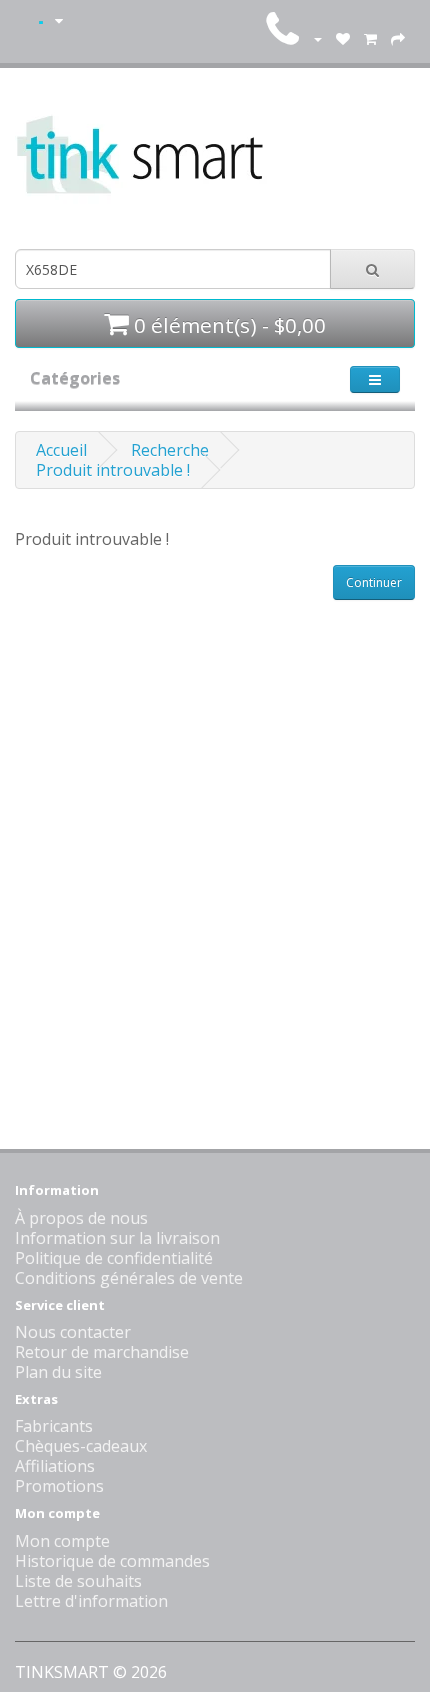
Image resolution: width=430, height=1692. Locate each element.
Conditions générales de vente (129, 1278)
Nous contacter (73, 1332)
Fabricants (54, 1426)
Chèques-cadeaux (81, 1446)
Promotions (59, 1486)
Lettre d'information (91, 1601)
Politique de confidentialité (114, 1258)
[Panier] (370, 38)
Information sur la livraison (117, 1238)
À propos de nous (81, 1218)
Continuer (374, 582)
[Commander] (398, 38)
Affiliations (55, 1466)
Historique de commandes (112, 1561)
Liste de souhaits (78, 1581)
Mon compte (62, 1541)
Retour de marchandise (102, 1352)
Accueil (61, 450)
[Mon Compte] (317, 38)
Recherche (170, 450)
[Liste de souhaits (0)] (343, 38)
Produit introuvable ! (113, 470)
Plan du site (58, 1372)
